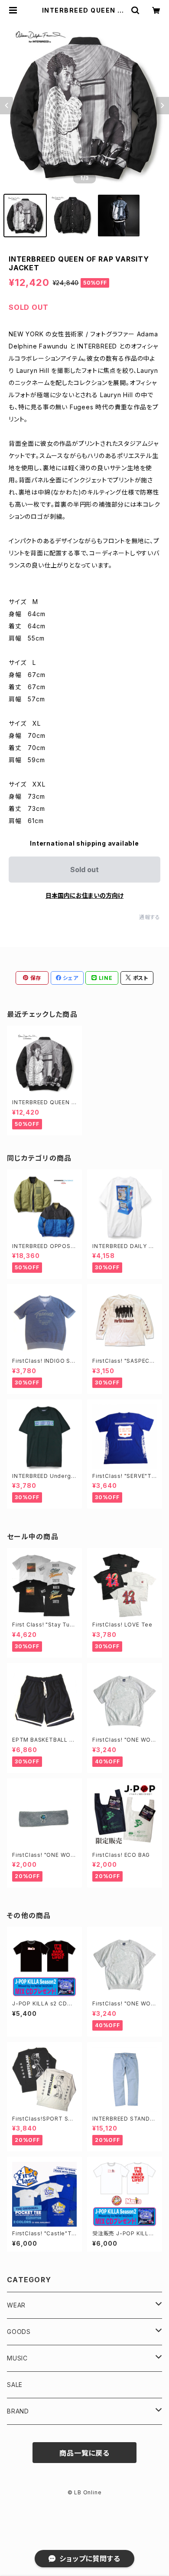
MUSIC (17, 2358)
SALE (15, 2385)
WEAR (16, 2305)
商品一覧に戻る (84, 2453)
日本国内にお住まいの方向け (84, 895)
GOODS (19, 2332)
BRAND (18, 2411)
